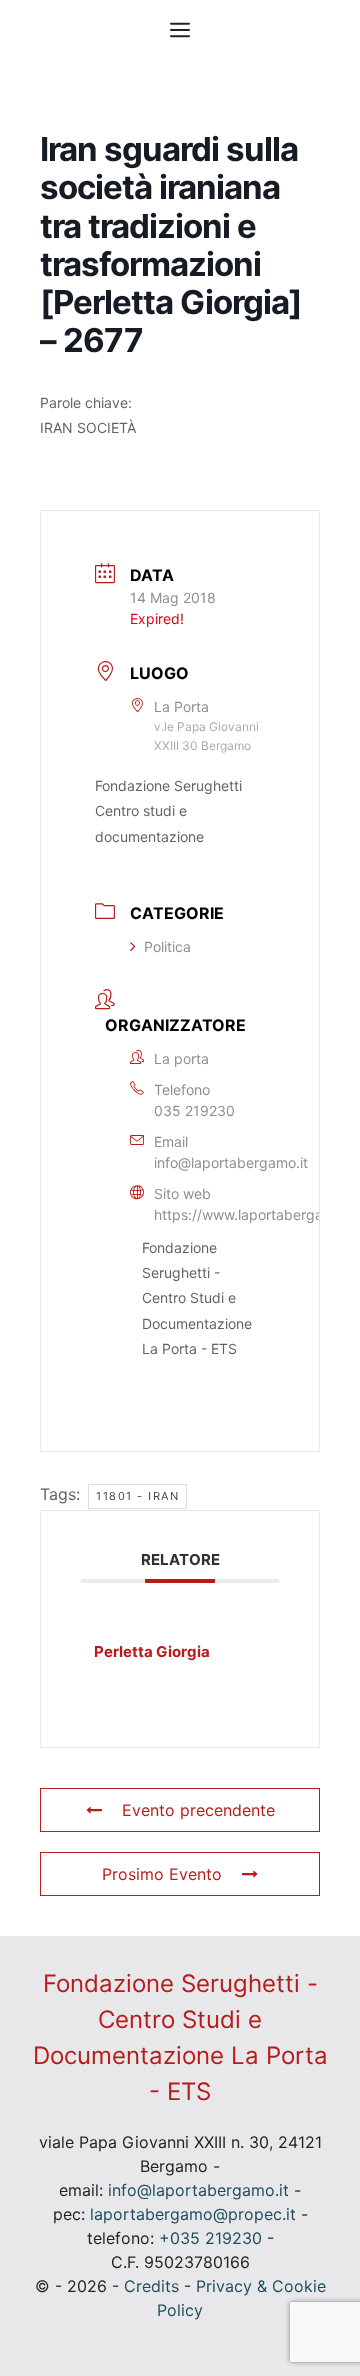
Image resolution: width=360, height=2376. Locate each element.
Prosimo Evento (162, 1874)
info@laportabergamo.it (231, 1162)
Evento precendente (198, 1810)
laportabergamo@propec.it (193, 2214)
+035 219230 (210, 2238)
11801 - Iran (137, 1496)
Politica (167, 946)
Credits (151, 2286)
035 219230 (194, 1110)
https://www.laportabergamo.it (254, 1214)
